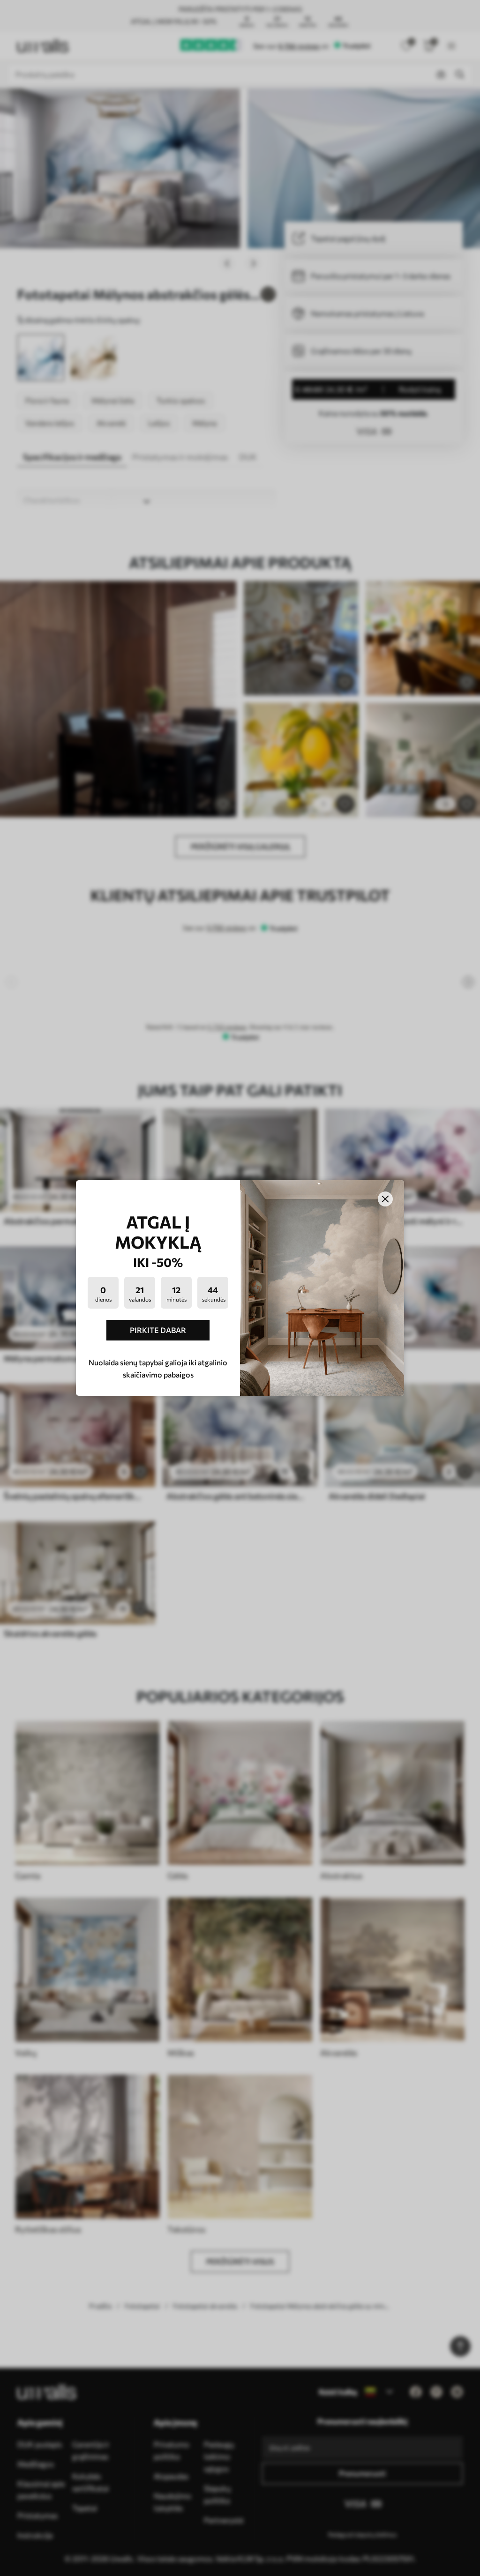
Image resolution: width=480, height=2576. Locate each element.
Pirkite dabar (158, 1330)
